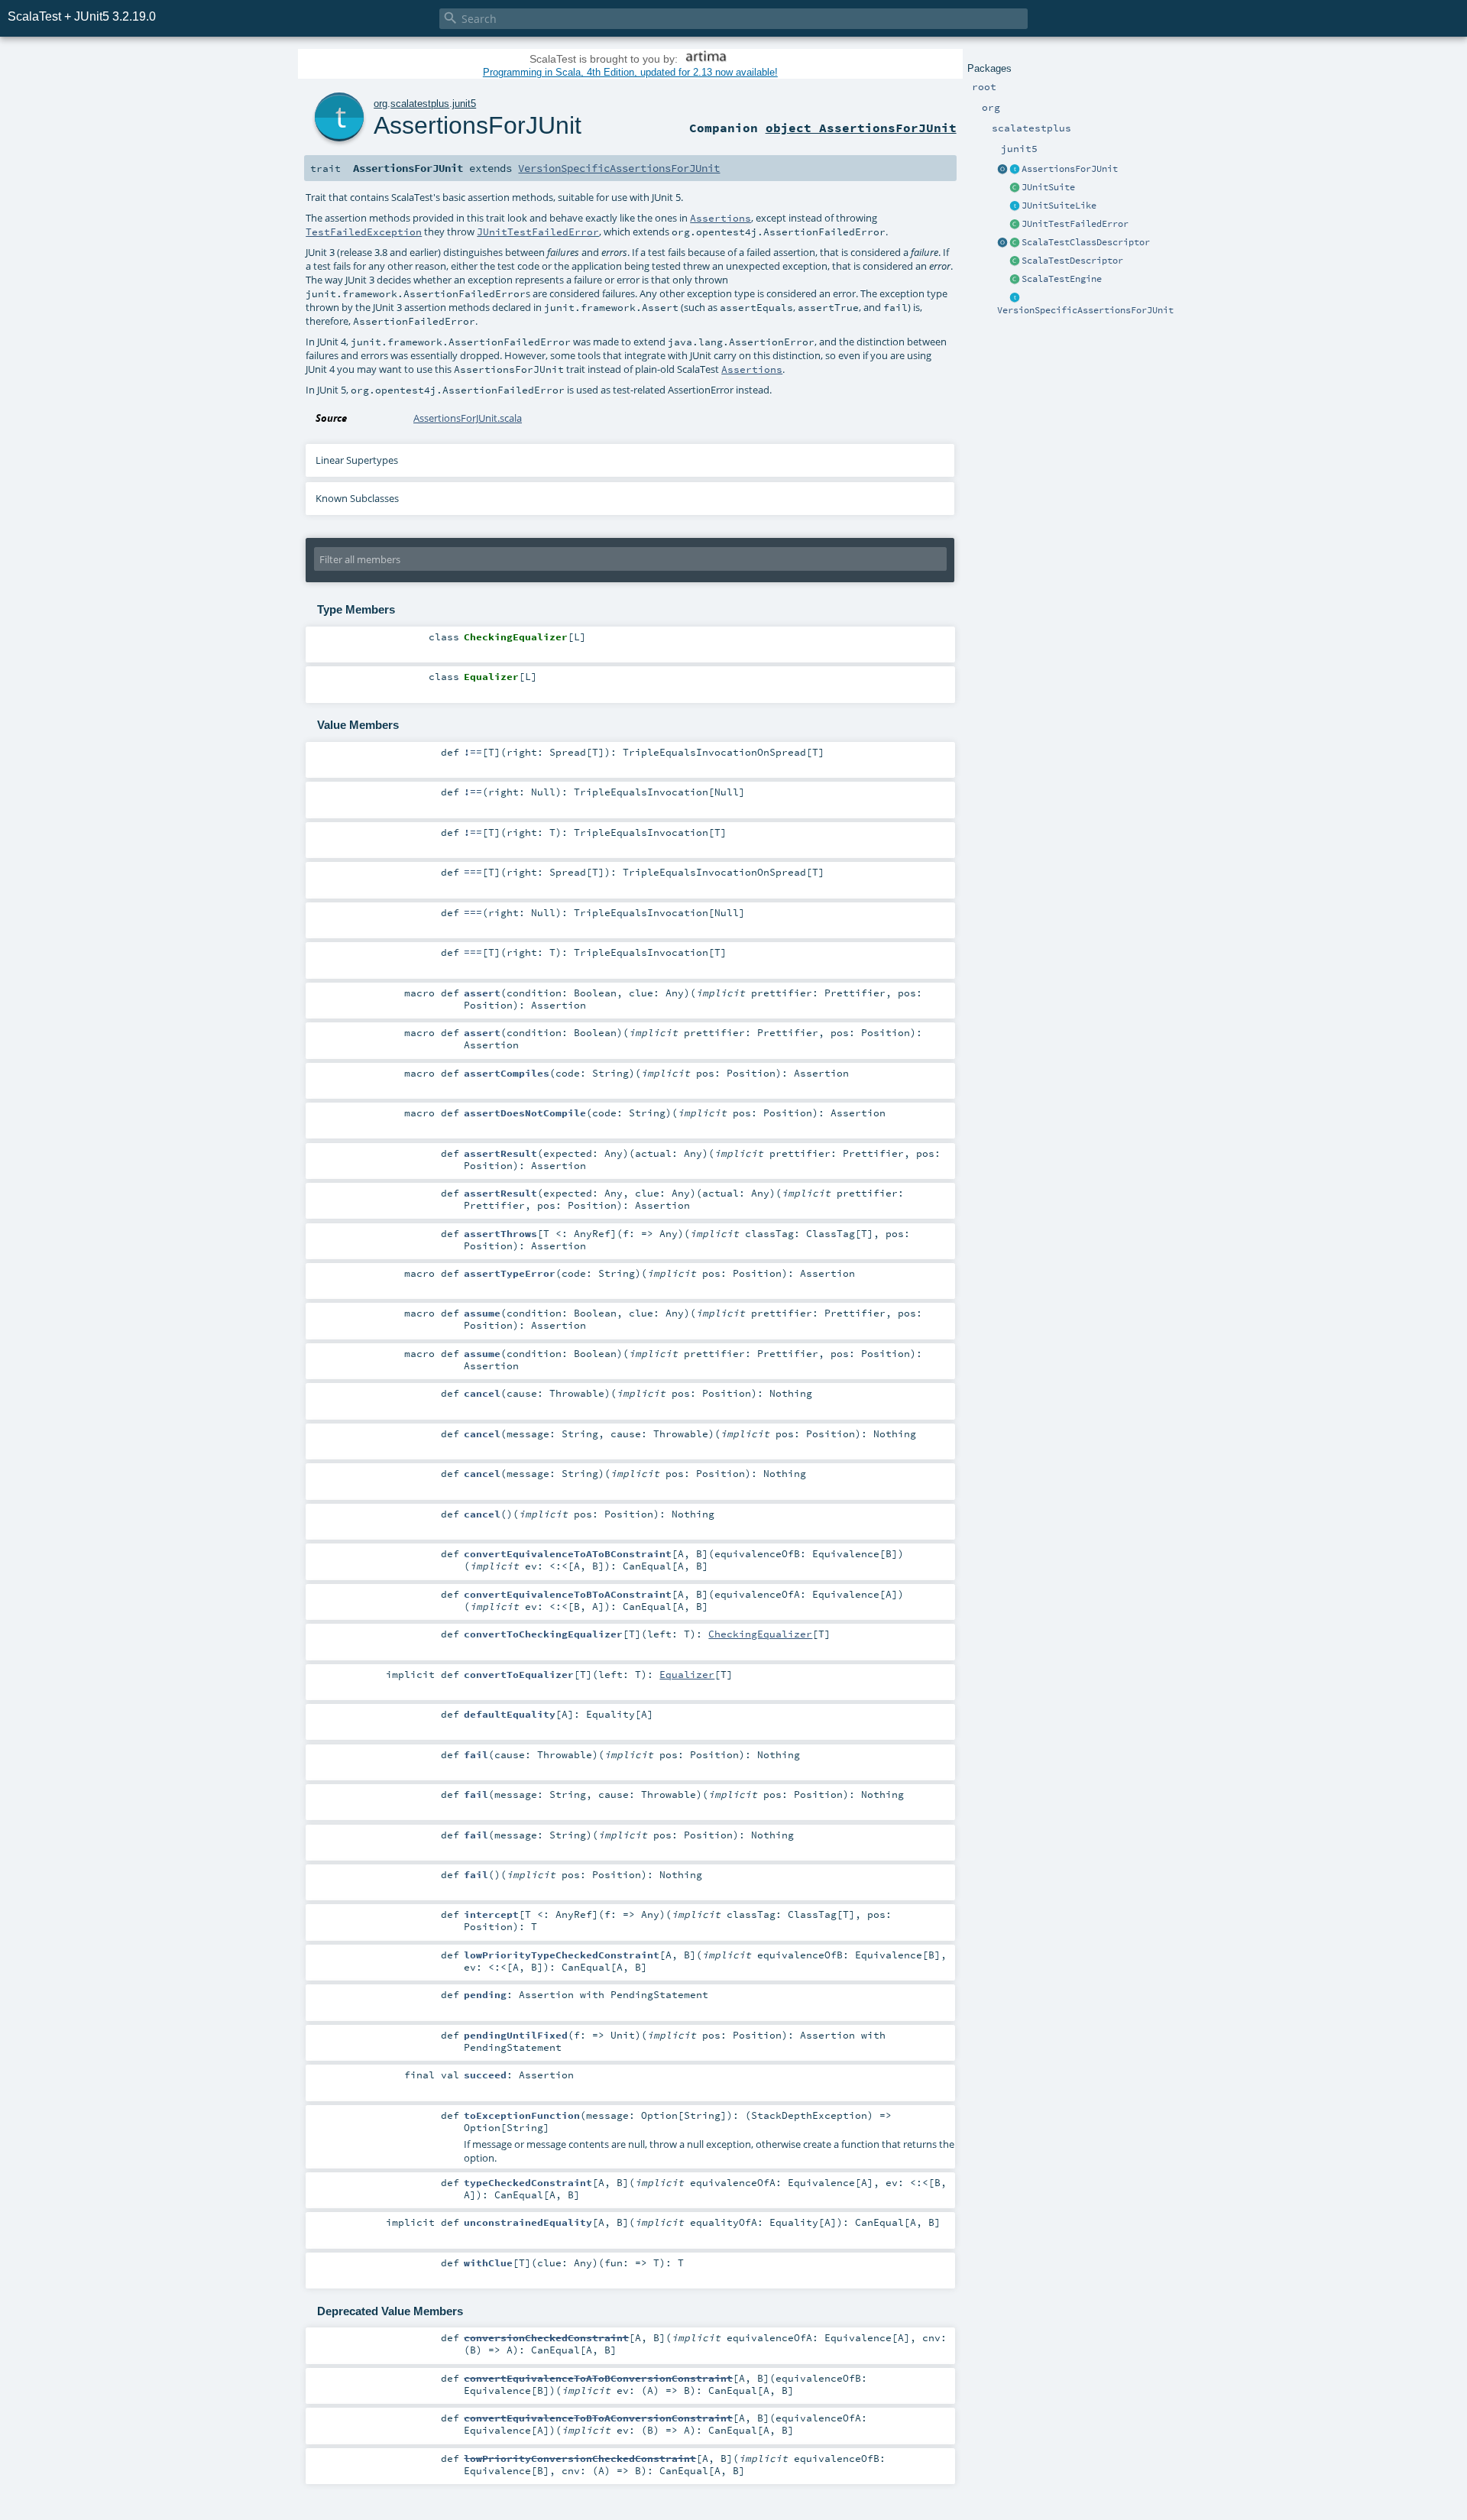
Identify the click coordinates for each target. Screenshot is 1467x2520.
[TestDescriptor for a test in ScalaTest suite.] (1015, 261)
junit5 (464, 104)
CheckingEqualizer (760, 1634)
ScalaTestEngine (1062, 279)
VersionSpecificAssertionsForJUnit (1085, 310)
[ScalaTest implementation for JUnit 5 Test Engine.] (1015, 280)
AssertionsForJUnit (1070, 169)
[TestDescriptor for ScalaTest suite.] (1015, 243)
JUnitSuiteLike (1059, 206)
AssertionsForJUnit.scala (468, 418)
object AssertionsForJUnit (861, 128)
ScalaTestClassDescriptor (1086, 242)
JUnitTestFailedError (1075, 224)
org (381, 104)
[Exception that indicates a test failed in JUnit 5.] (1015, 225)
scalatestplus (420, 104)
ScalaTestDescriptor (1072, 261)
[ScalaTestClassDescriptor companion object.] (1002, 243)
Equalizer (687, 1674)
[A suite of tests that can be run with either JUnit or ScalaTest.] (1015, 188)
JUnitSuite (1048, 187)
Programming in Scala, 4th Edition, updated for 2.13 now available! (630, 72)
